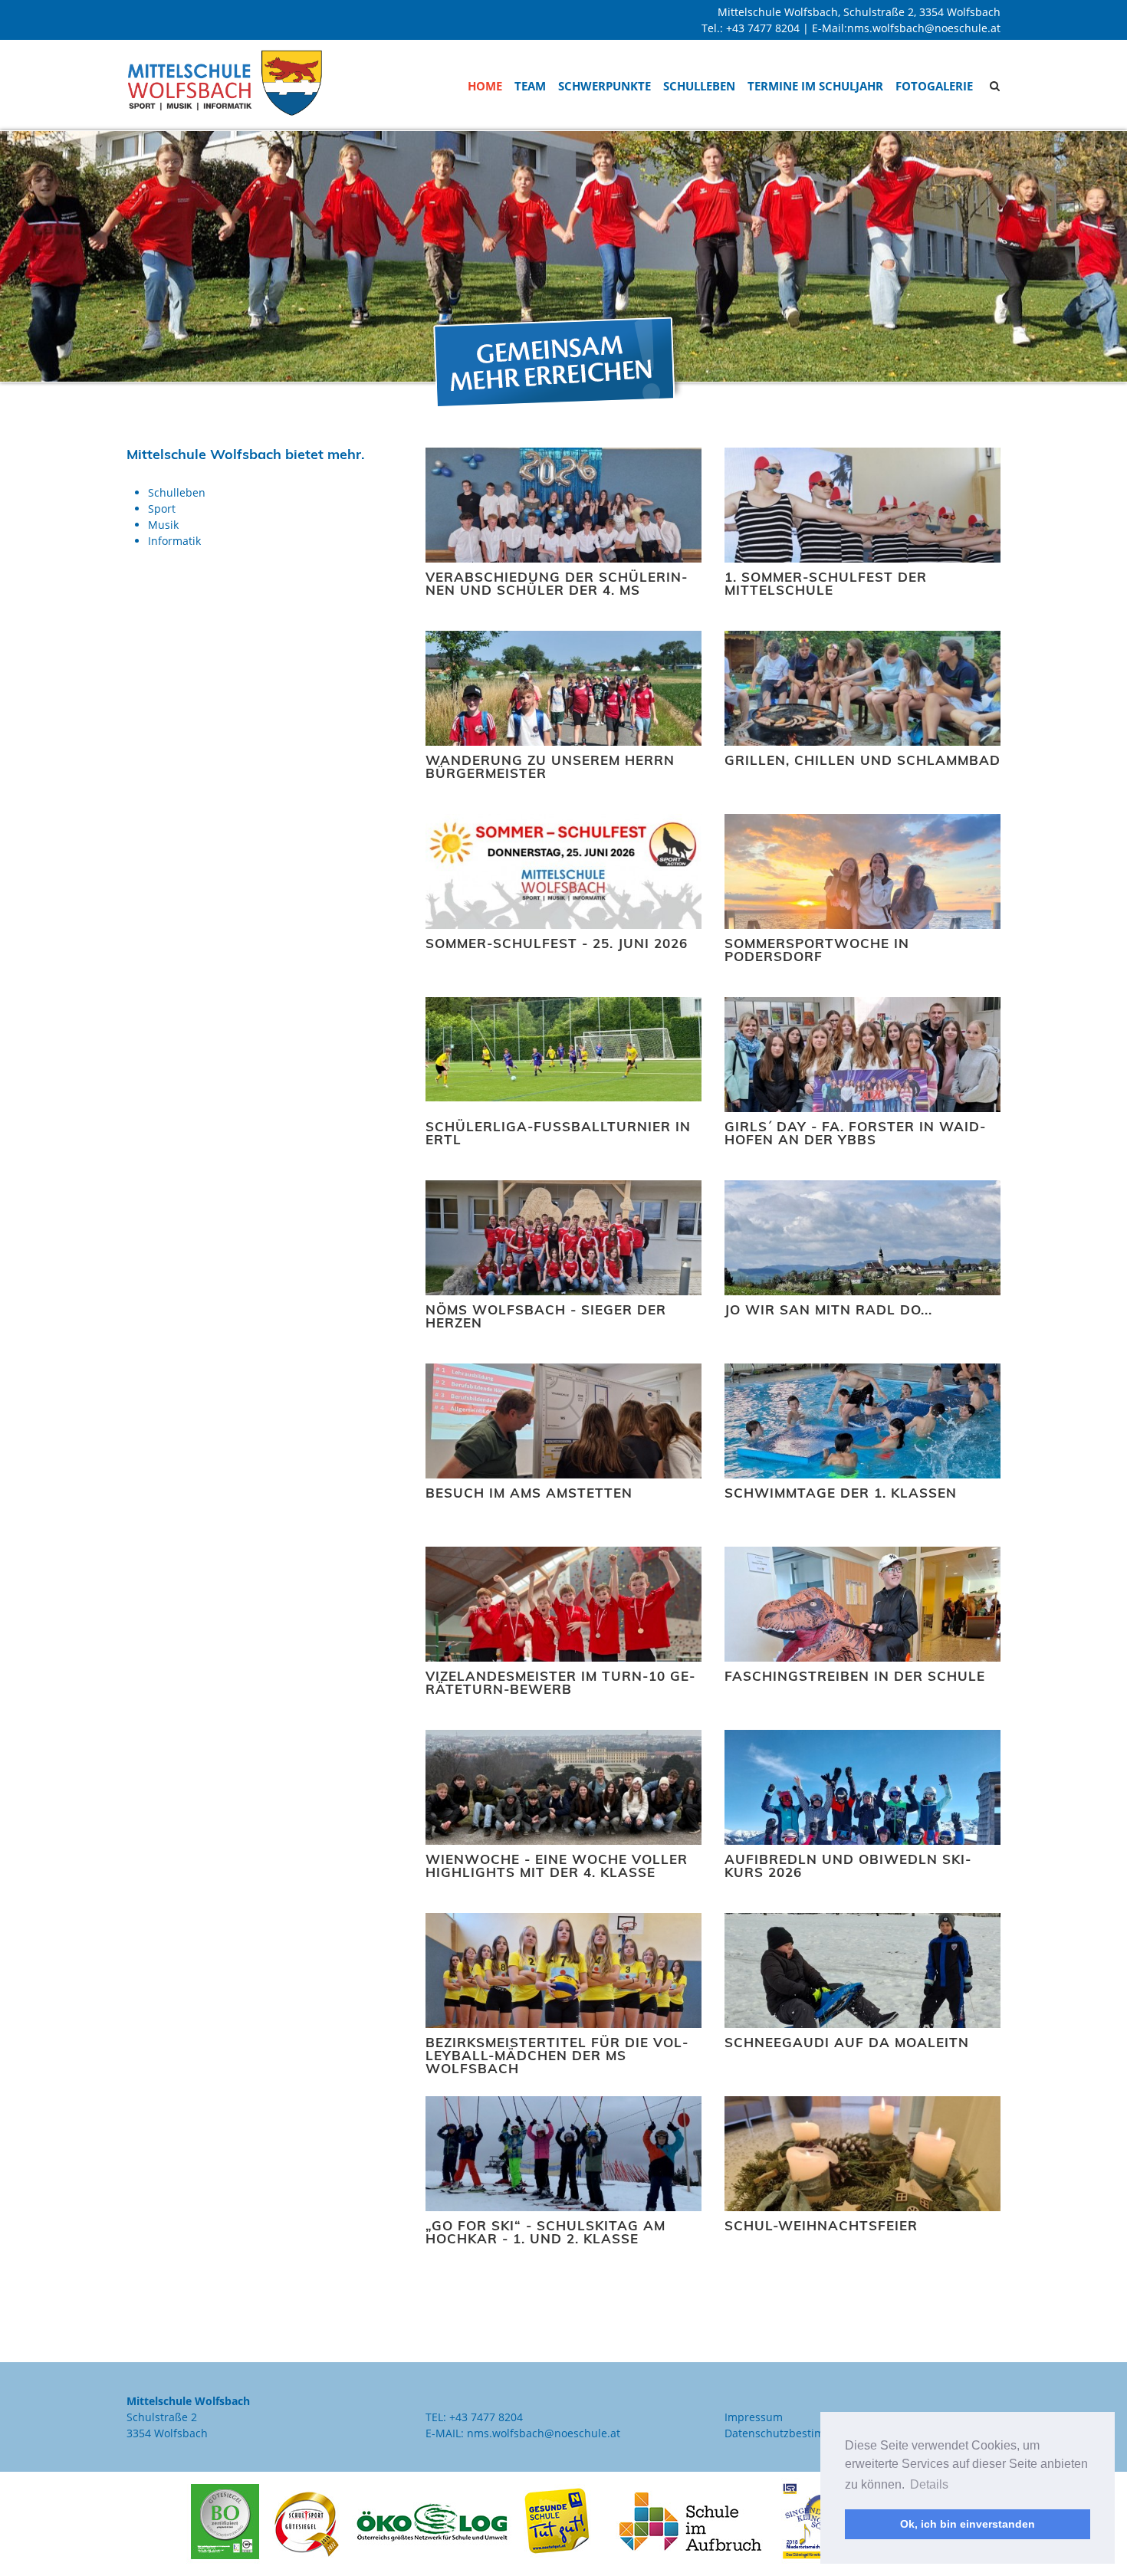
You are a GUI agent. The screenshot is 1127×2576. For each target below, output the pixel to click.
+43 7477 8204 (763, 28)
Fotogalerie (934, 86)
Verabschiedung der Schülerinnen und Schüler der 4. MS (556, 583)
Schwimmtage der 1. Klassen (841, 1493)
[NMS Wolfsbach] (225, 82)
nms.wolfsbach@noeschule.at (924, 28)
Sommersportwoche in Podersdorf (817, 950)
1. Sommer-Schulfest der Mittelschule (826, 583)
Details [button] (929, 2484)
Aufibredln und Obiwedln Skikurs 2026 (848, 1866)
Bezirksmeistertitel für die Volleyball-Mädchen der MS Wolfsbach (557, 2055)
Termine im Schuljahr (815, 86)
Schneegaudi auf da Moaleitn (847, 2042)
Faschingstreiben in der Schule (855, 1676)
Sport (162, 509)
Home (485, 86)
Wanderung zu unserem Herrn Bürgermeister (550, 766)
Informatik (174, 541)
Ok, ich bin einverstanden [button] (968, 2524)
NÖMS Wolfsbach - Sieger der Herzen (546, 1316)
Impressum (754, 2417)
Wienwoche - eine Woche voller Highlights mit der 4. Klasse (557, 1866)
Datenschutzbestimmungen (796, 2433)
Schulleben (699, 86)
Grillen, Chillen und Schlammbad (863, 760)
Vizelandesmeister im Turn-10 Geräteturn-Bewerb (560, 1682)
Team (530, 86)
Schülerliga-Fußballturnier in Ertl (558, 1133)
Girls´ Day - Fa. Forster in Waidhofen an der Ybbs (855, 1133)
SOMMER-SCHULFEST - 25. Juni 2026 (557, 943)
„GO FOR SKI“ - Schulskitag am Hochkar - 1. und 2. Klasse (545, 2232)
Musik (163, 525)
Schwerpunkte (605, 86)
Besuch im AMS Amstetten (529, 1493)
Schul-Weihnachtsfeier (821, 2225)
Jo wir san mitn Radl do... (828, 1309)
